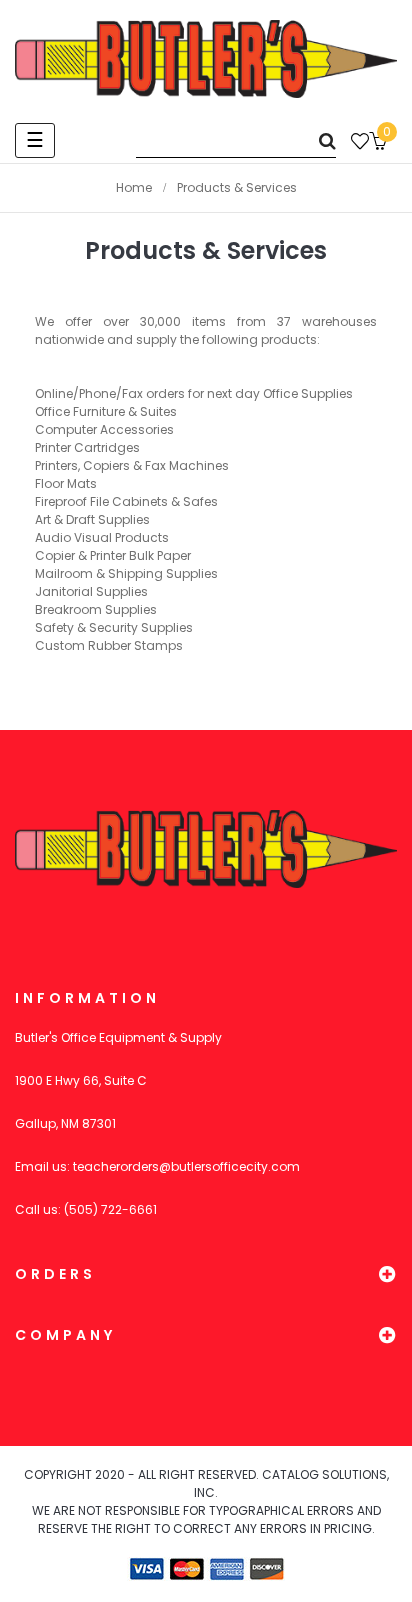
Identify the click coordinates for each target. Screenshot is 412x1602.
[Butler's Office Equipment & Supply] (206, 59)
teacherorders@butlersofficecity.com (186, 1166)
